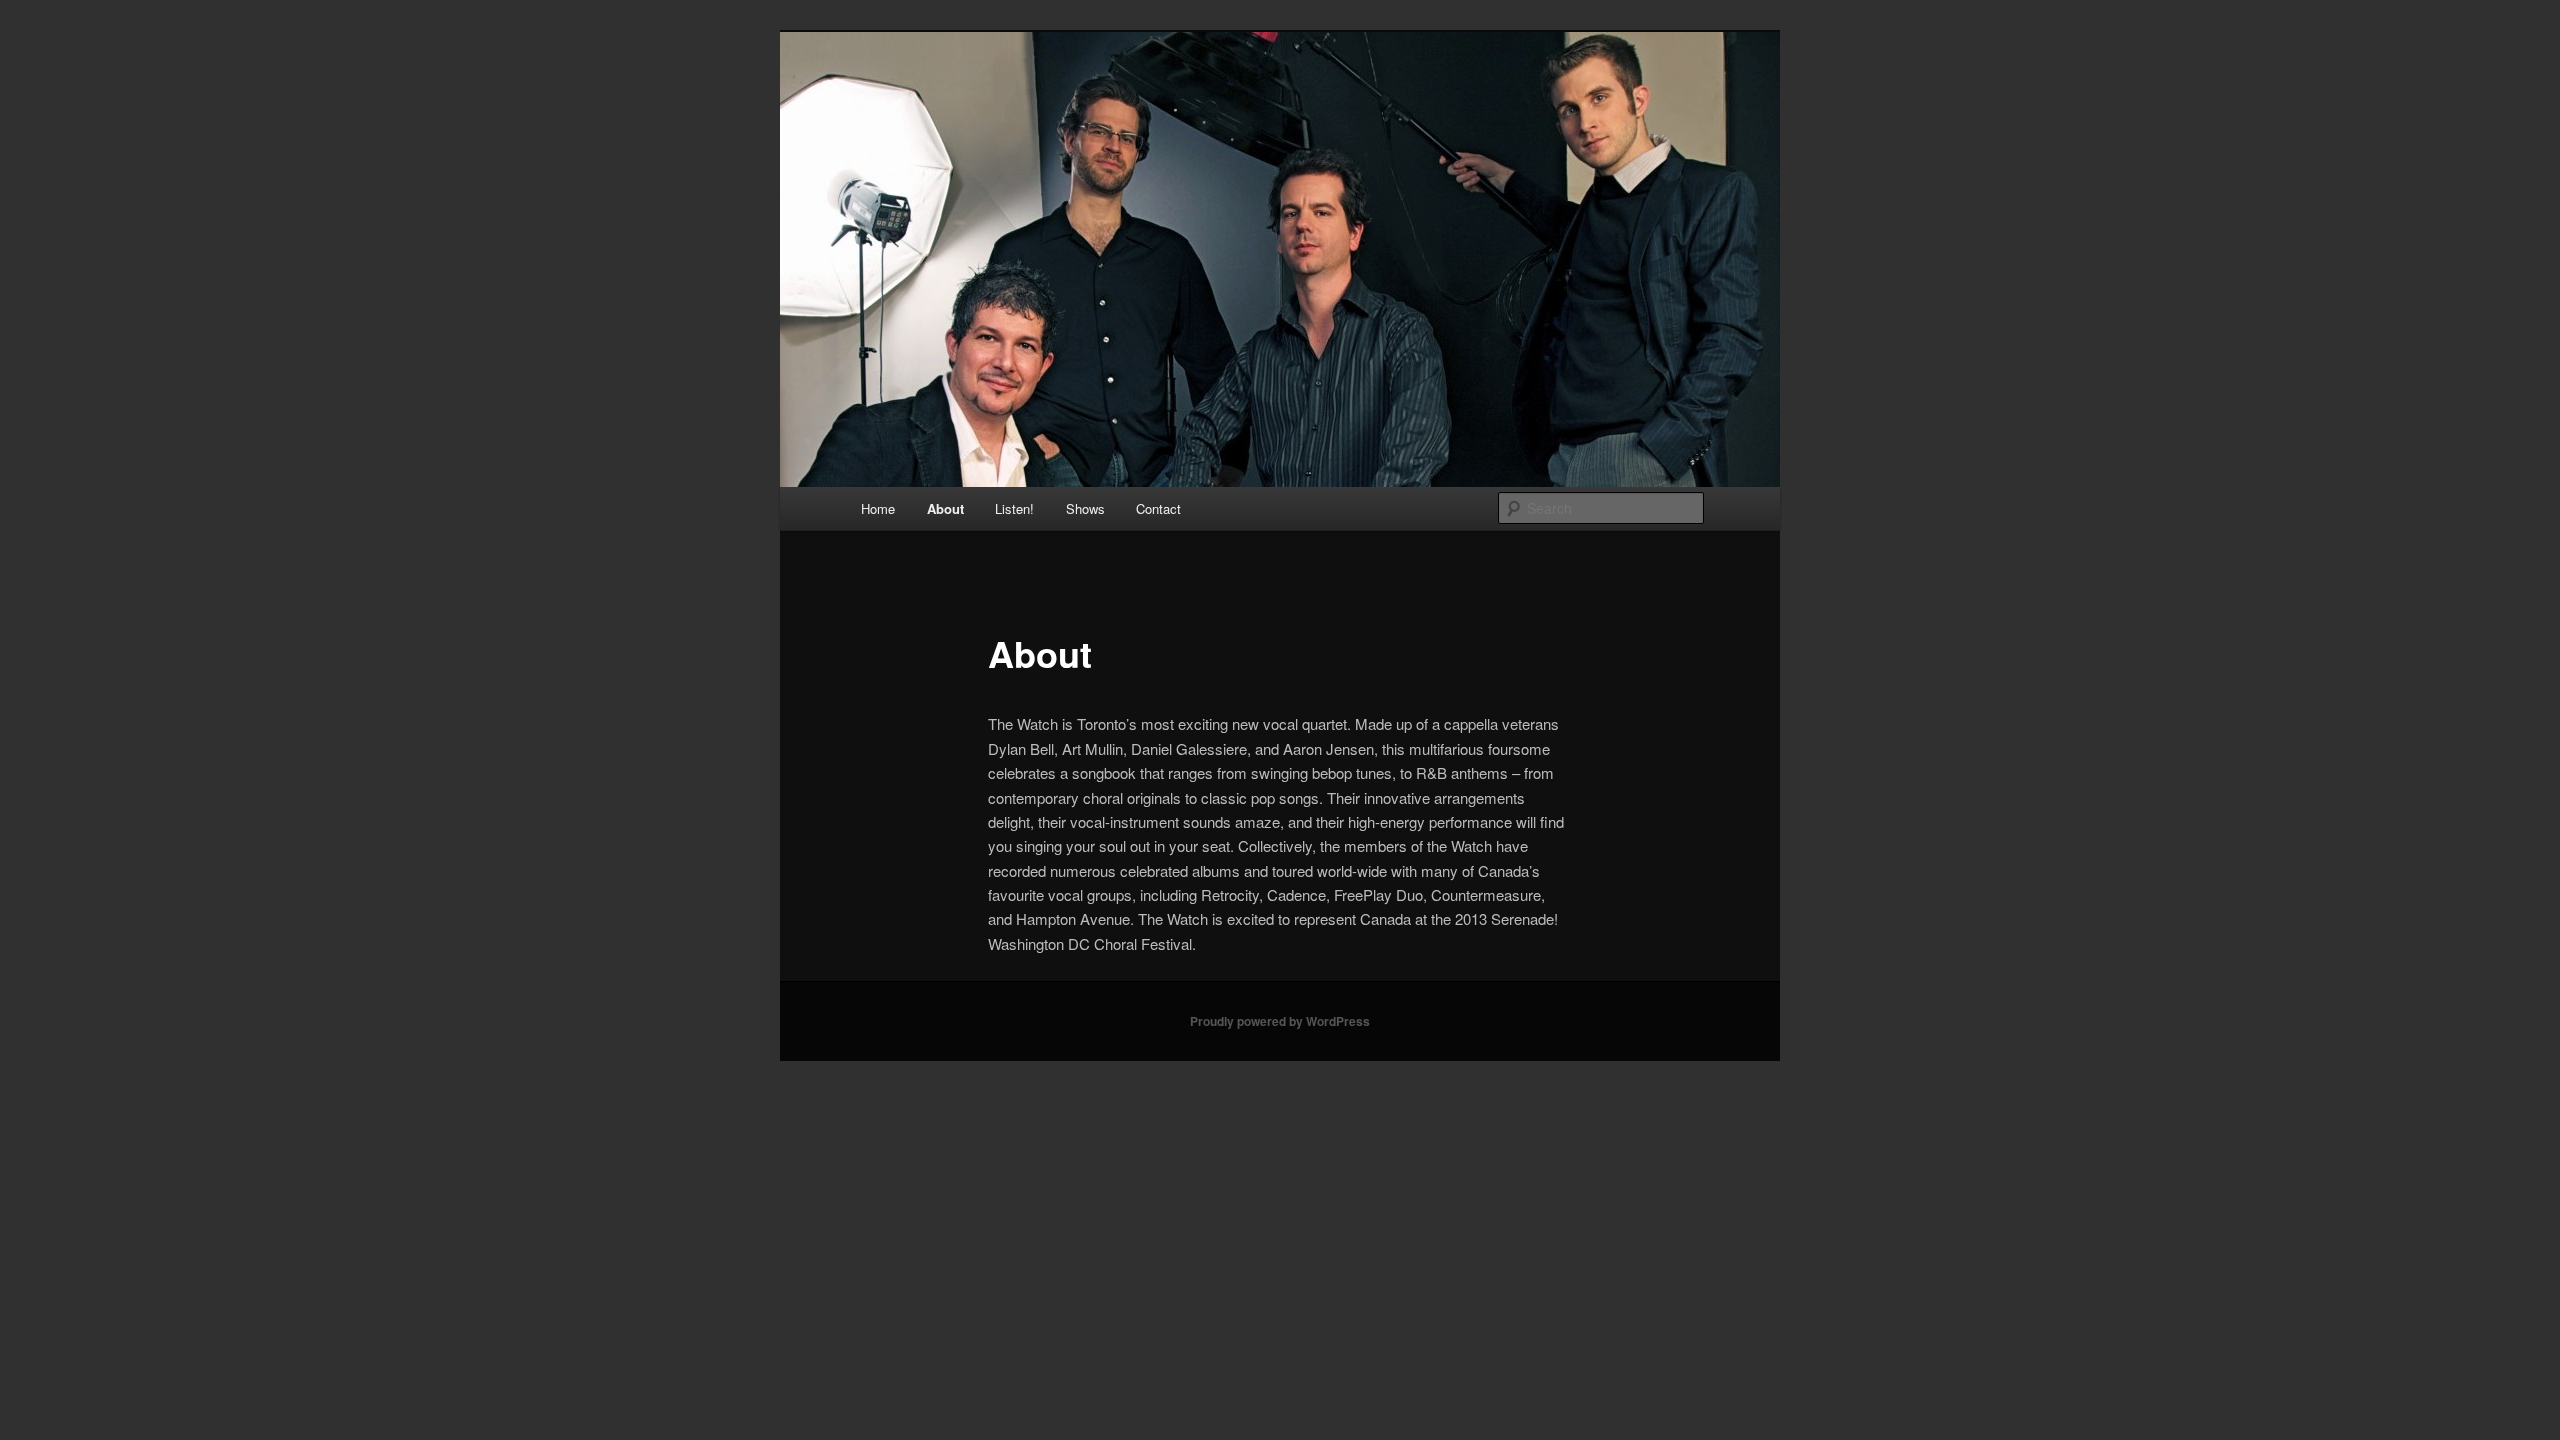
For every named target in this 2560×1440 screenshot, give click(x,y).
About (945, 508)
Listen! (1014, 508)
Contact (1158, 508)
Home (878, 508)
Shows (1085, 508)
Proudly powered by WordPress (1280, 1021)
